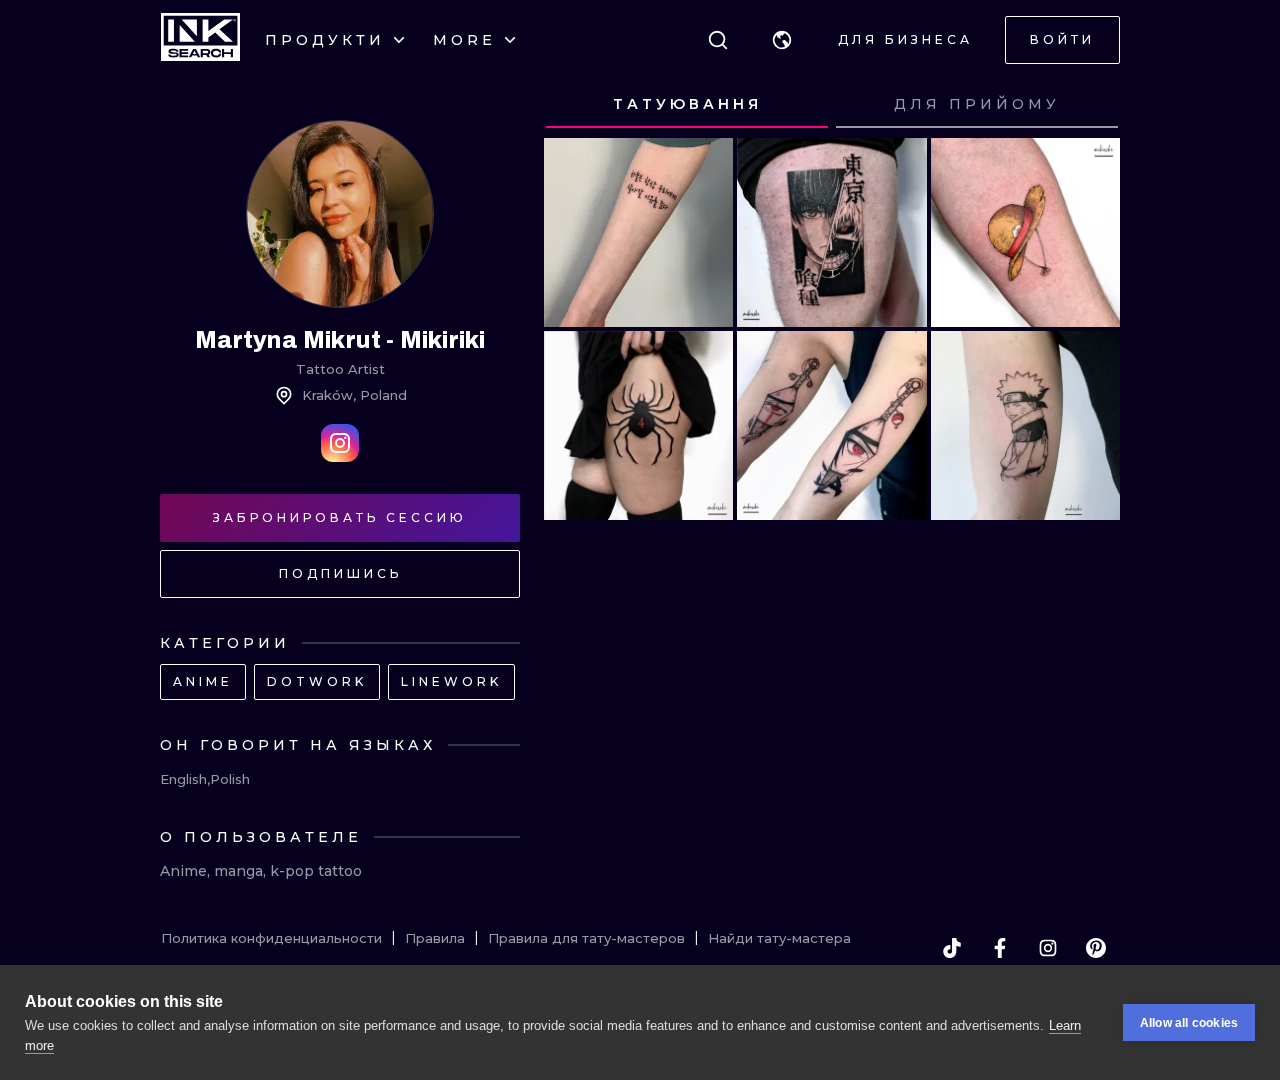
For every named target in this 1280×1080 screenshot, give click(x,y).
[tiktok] (952, 948)
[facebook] (1000, 948)
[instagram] (1048, 948)
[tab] (687, 105)
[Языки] (782, 40)
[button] (782, 40)
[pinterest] (1096, 948)
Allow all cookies (1189, 1023)
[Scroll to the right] (1086, 105)
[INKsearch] (200, 40)
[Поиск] (718, 40)
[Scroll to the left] (578, 105)
